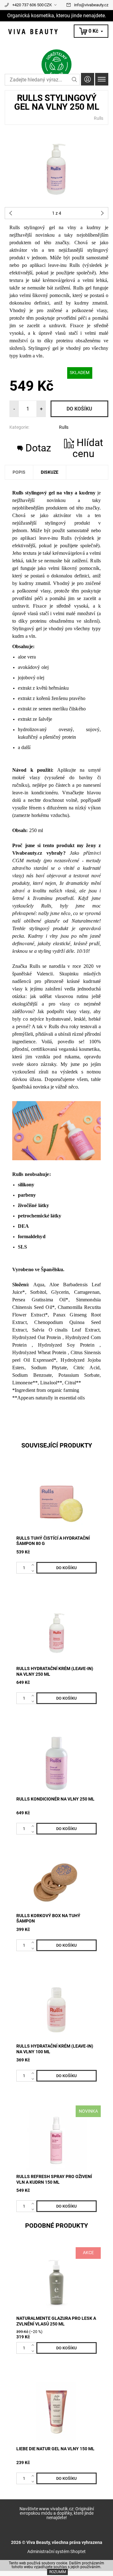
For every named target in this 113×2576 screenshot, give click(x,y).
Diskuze (50, 472)
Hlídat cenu (88, 448)
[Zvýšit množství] (34, 1565)
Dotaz (38, 448)
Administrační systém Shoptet (56, 2551)
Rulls (99, 118)
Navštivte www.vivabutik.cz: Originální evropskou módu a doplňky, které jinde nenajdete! (57, 2513)
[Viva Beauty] (56, 32)
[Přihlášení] (88, 79)
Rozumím (58, 2572)
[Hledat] (75, 80)
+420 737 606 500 (28, 5)
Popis (19, 472)
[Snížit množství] (34, 1570)
